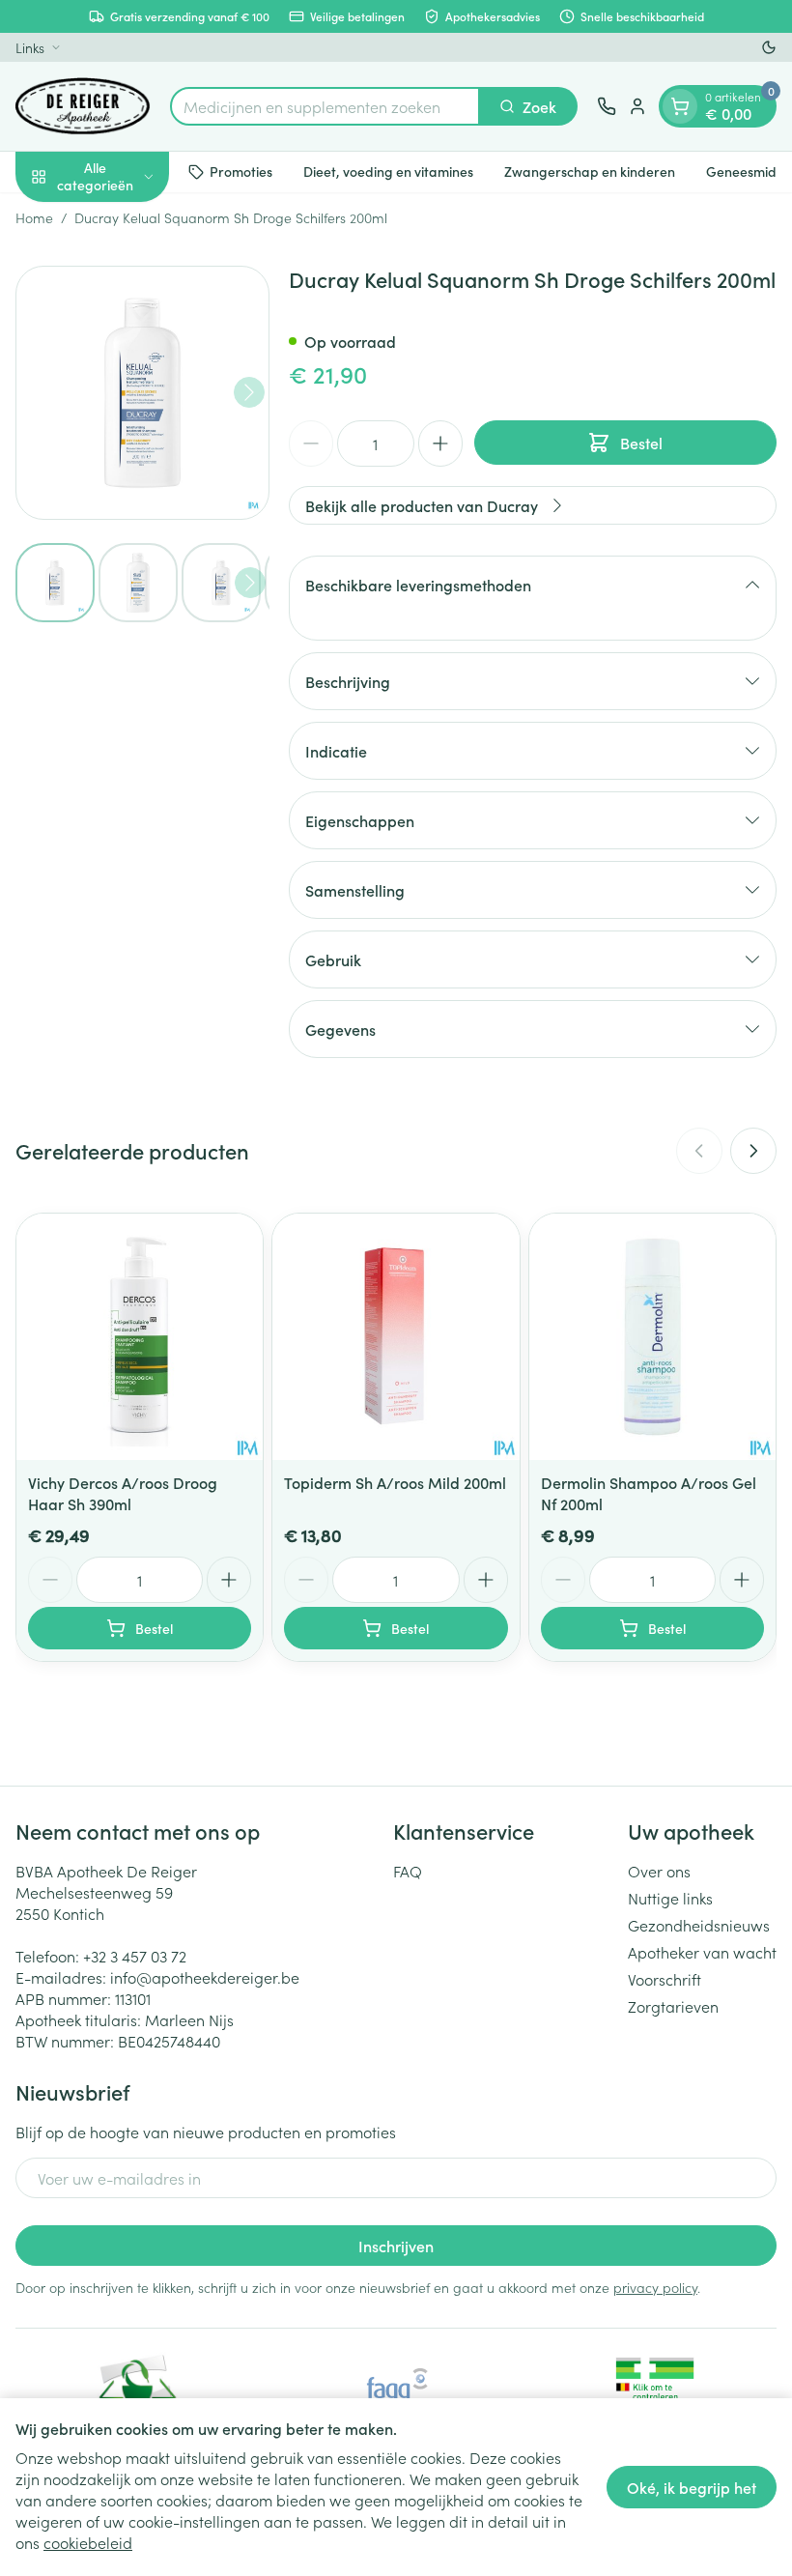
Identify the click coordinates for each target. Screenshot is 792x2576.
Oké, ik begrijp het (692, 2487)
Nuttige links (670, 1898)
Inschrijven (396, 2246)
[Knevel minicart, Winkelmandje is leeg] (680, 106)
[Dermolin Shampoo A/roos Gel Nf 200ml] (652, 1337)
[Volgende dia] (753, 1151)
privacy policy (655, 2287)
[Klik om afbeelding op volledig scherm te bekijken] (142, 393)
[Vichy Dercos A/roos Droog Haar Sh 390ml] (140, 1337)
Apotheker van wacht (702, 1952)
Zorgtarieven (673, 2006)
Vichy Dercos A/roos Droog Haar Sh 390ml (123, 1493)
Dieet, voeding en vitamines (388, 171)
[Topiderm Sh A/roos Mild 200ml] (396, 1337)
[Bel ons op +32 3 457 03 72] (607, 106)
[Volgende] (249, 392)
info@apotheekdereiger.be (205, 1977)
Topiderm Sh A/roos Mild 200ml (395, 1482)
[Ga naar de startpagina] (83, 106)
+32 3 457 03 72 (135, 1956)
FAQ (408, 1871)
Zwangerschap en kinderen (590, 171)
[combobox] (325, 106)
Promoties (241, 171)
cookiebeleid (88, 2542)
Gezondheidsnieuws (699, 1925)
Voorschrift (665, 1979)
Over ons (659, 1871)
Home (34, 217)
